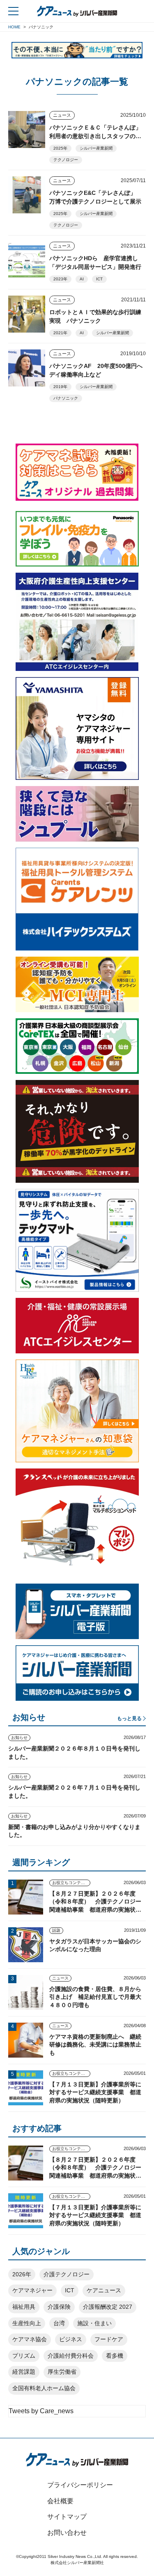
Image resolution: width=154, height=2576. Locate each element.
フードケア (109, 2339)
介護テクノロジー (67, 2274)
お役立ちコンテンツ (71, 1883)
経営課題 (24, 2372)
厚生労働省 (62, 2372)
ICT (99, 279)
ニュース (62, 115)
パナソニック (66, 398)
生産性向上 (27, 2323)
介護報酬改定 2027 (108, 2307)
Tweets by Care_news (41, 2411)
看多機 (115, 2356)
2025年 (60, 148)
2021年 (60, 333)
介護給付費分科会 (71, 2356)
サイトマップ (67, 2517)
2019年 (60, 387)
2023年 (60, 279)
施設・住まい (94, 2323)
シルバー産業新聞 (96, 148)
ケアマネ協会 (30, 2339)
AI (82, 279)
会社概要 (60, 2501)
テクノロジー (66, 160)
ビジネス (71, 2339)
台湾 (59, 2323)
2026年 (22, 2274)
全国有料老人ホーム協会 (44, 2388)
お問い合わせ (67, 2533)
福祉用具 (24, 2307)
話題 (56, 1930)
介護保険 (59, 2307)
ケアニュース (104, 2290)
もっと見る (129, 1718)
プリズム (24, 2356)
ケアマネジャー (32, 2290)
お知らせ (19, 1738)
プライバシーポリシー (80, 2485)
